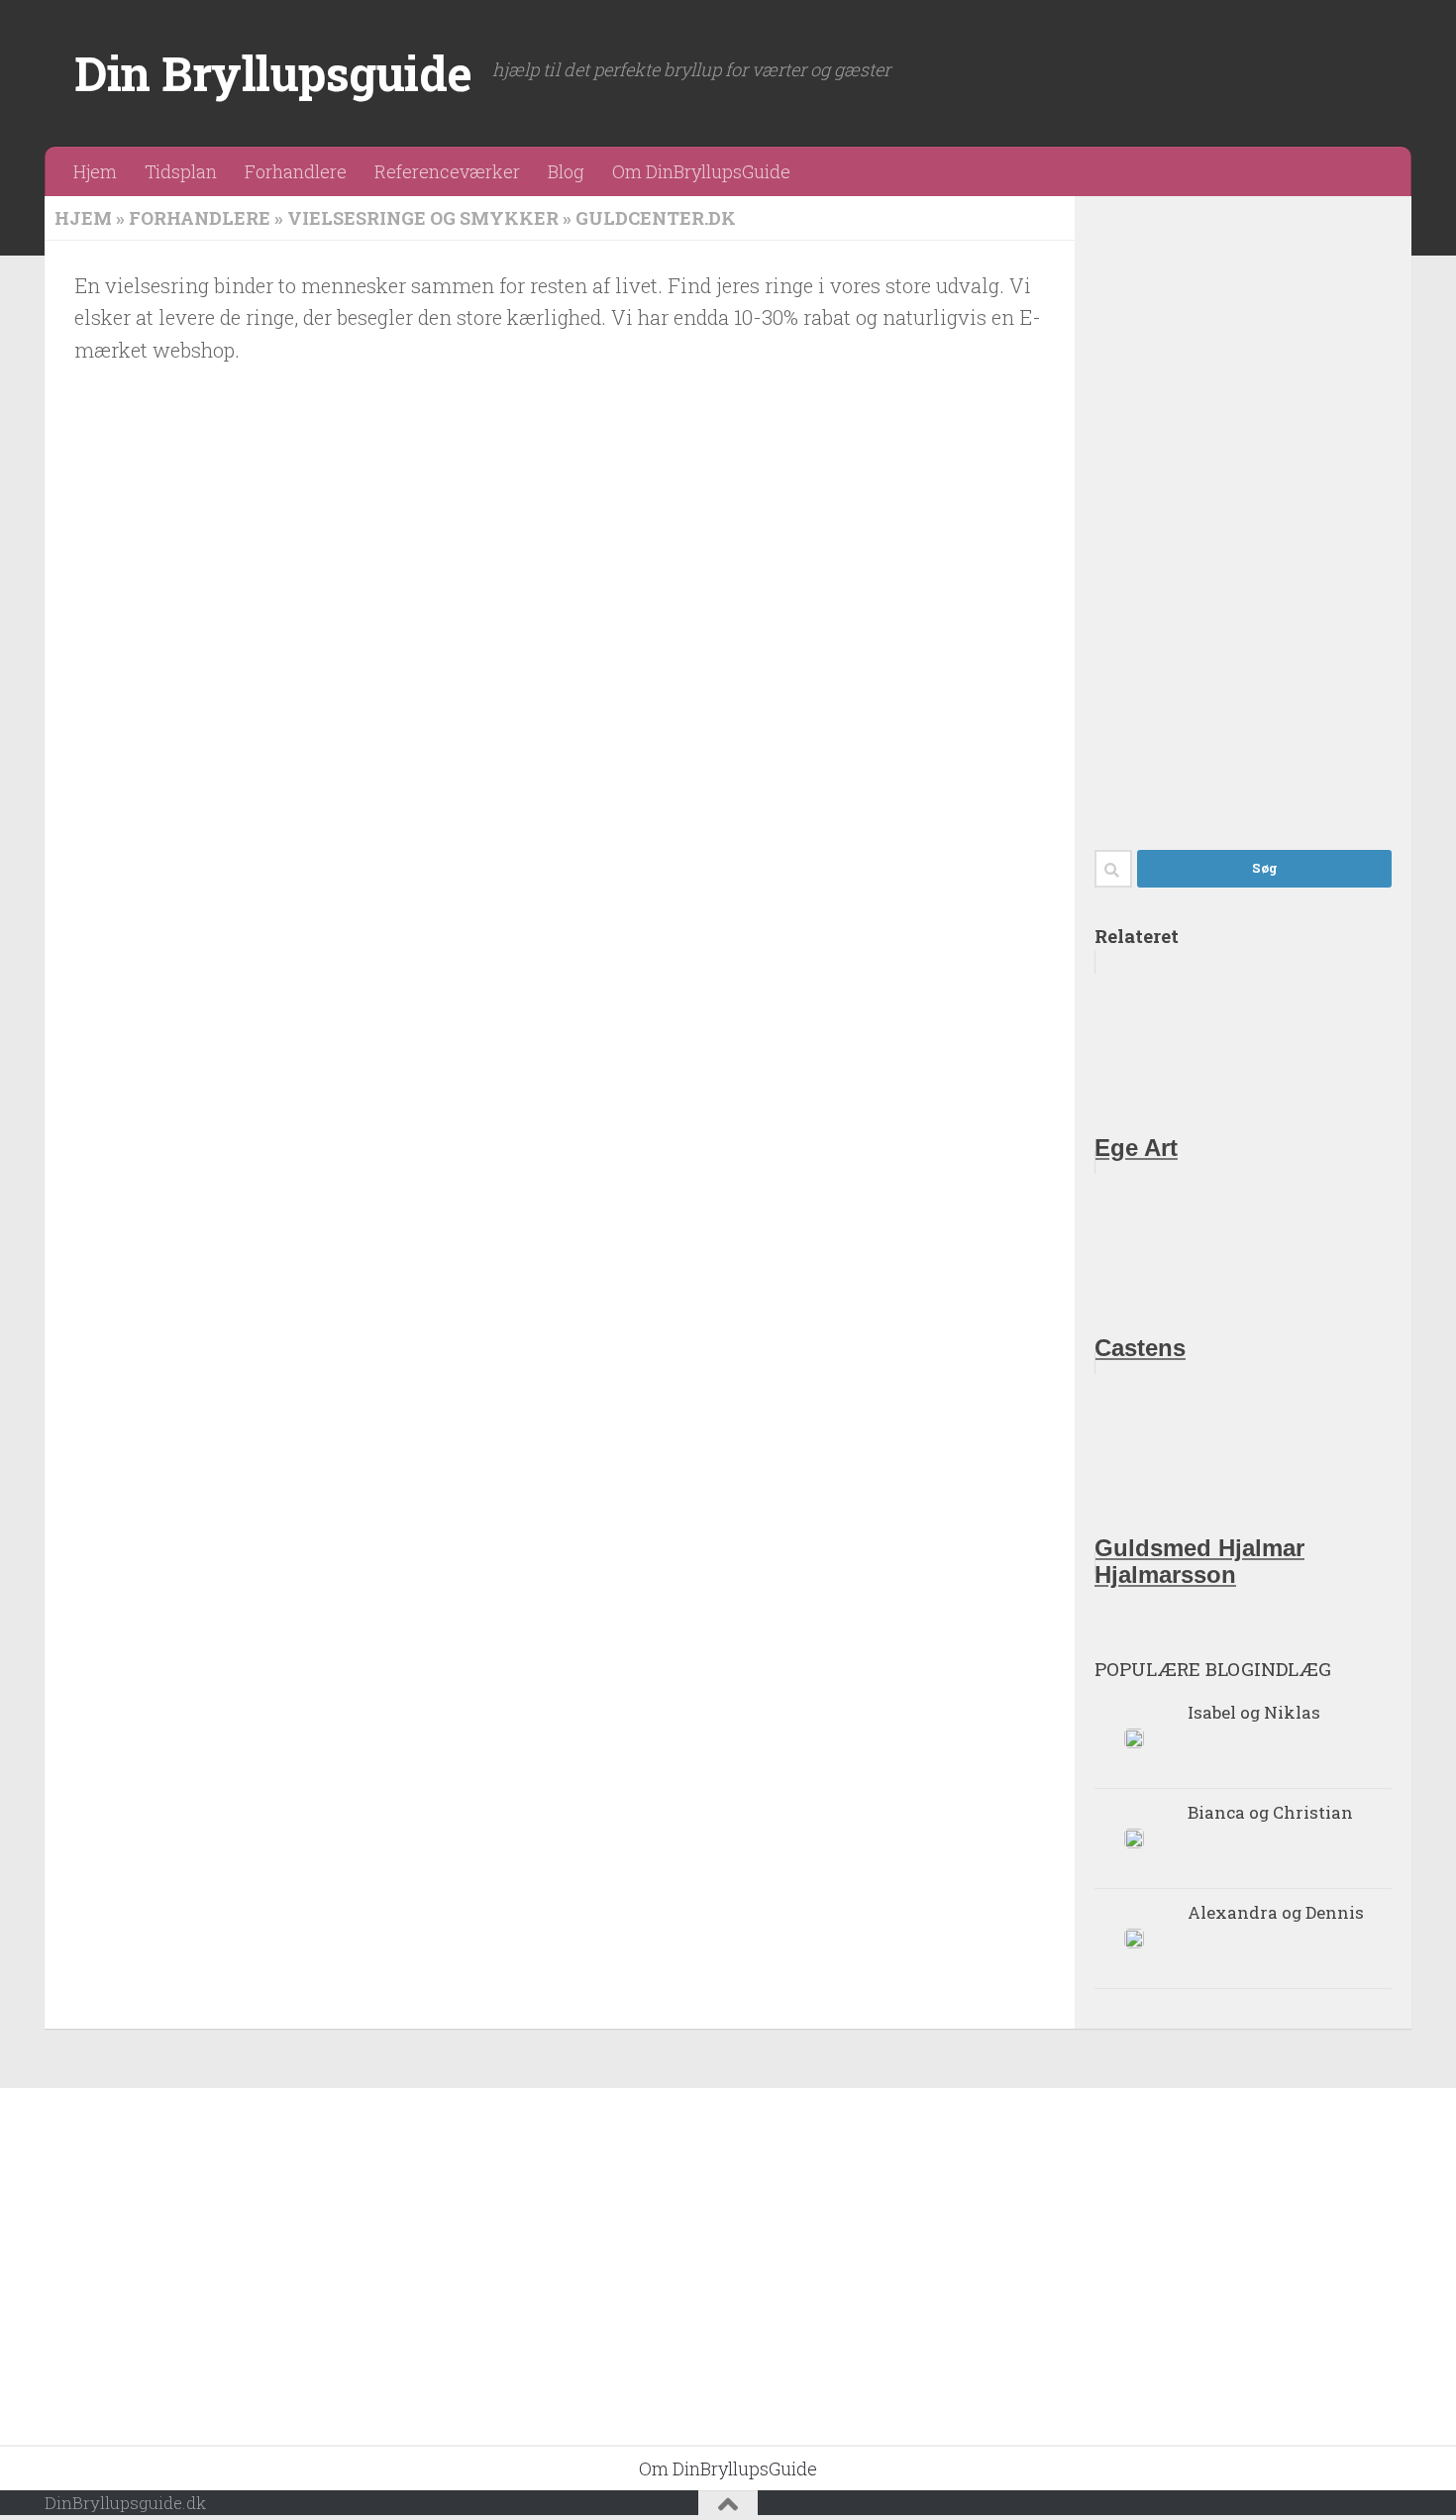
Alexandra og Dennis (1276, 1912)
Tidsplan (181, 171)
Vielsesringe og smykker (423, 218)
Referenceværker (447, 171)
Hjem (95, 171)
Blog (566, 171)
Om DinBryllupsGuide (701, 171)
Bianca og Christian (1270, 1812)
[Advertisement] (1243, 513)
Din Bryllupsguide (273, 73)
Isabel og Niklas (1254, 1712)
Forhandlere (296, 171)
